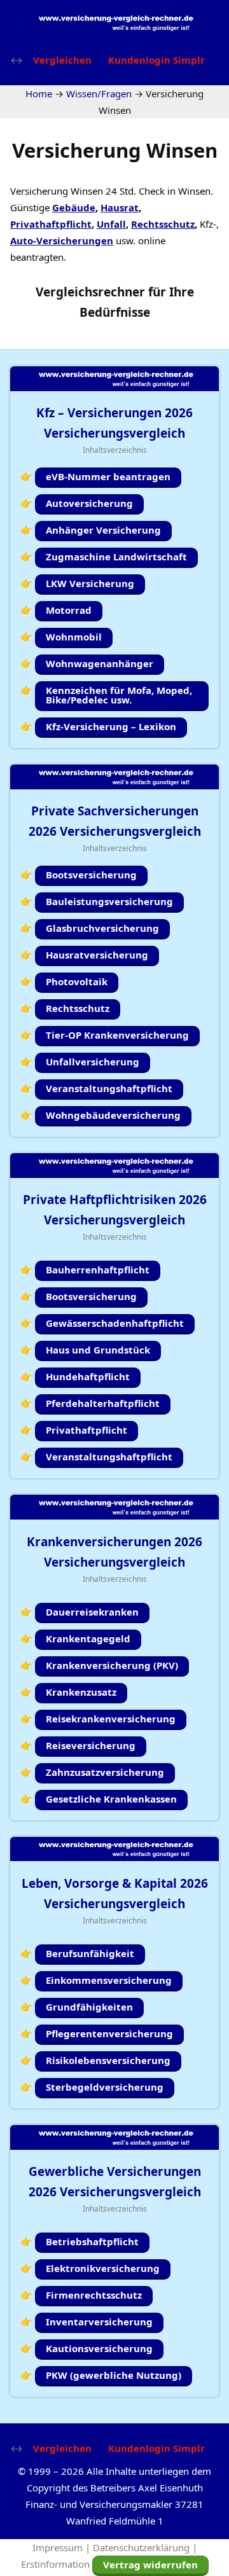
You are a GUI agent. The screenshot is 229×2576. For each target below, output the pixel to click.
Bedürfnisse (115, 312)
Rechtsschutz (163, 224)
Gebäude (74, 207)
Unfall (111, 224)
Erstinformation (55, 2564)
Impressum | (63, 2547)
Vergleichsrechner (90, 292)
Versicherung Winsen (115, 150)
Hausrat (120, 207)
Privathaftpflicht (51, 224)
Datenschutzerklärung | (145, 2547)
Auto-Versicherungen (62, 240)
